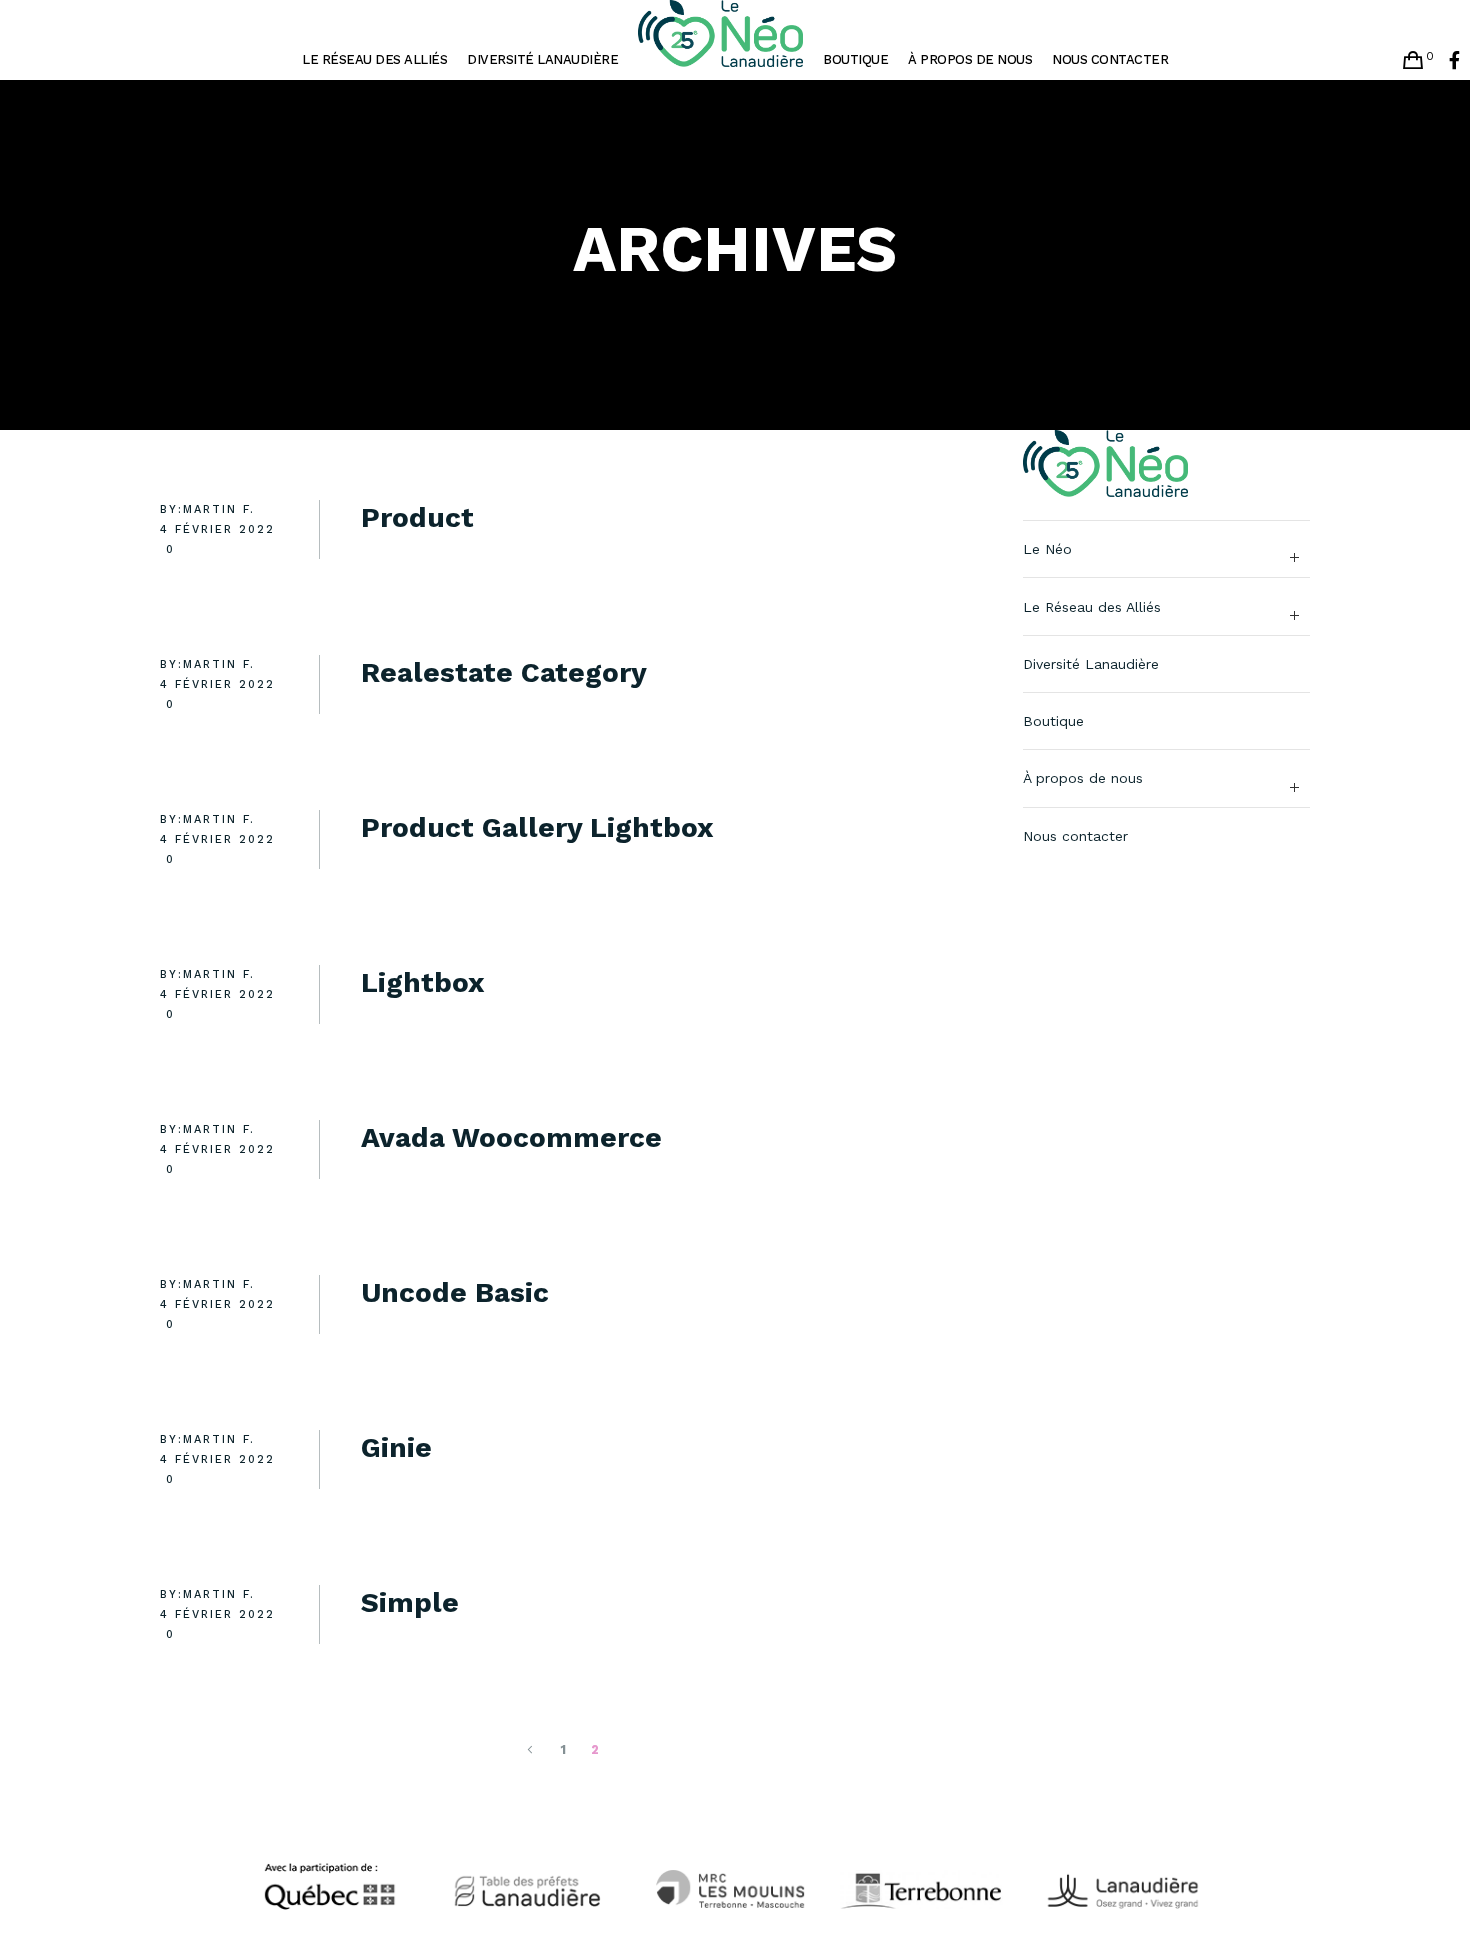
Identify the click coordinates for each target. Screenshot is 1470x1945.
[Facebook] (1454, 60)
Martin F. (219, 509)
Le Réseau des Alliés (1092, 607)
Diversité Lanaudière (1091, 664)
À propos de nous (1083, 778)
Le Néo (1047, 549)
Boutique (1053, 721)
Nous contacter (1075, 836)
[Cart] (1413, 60)
